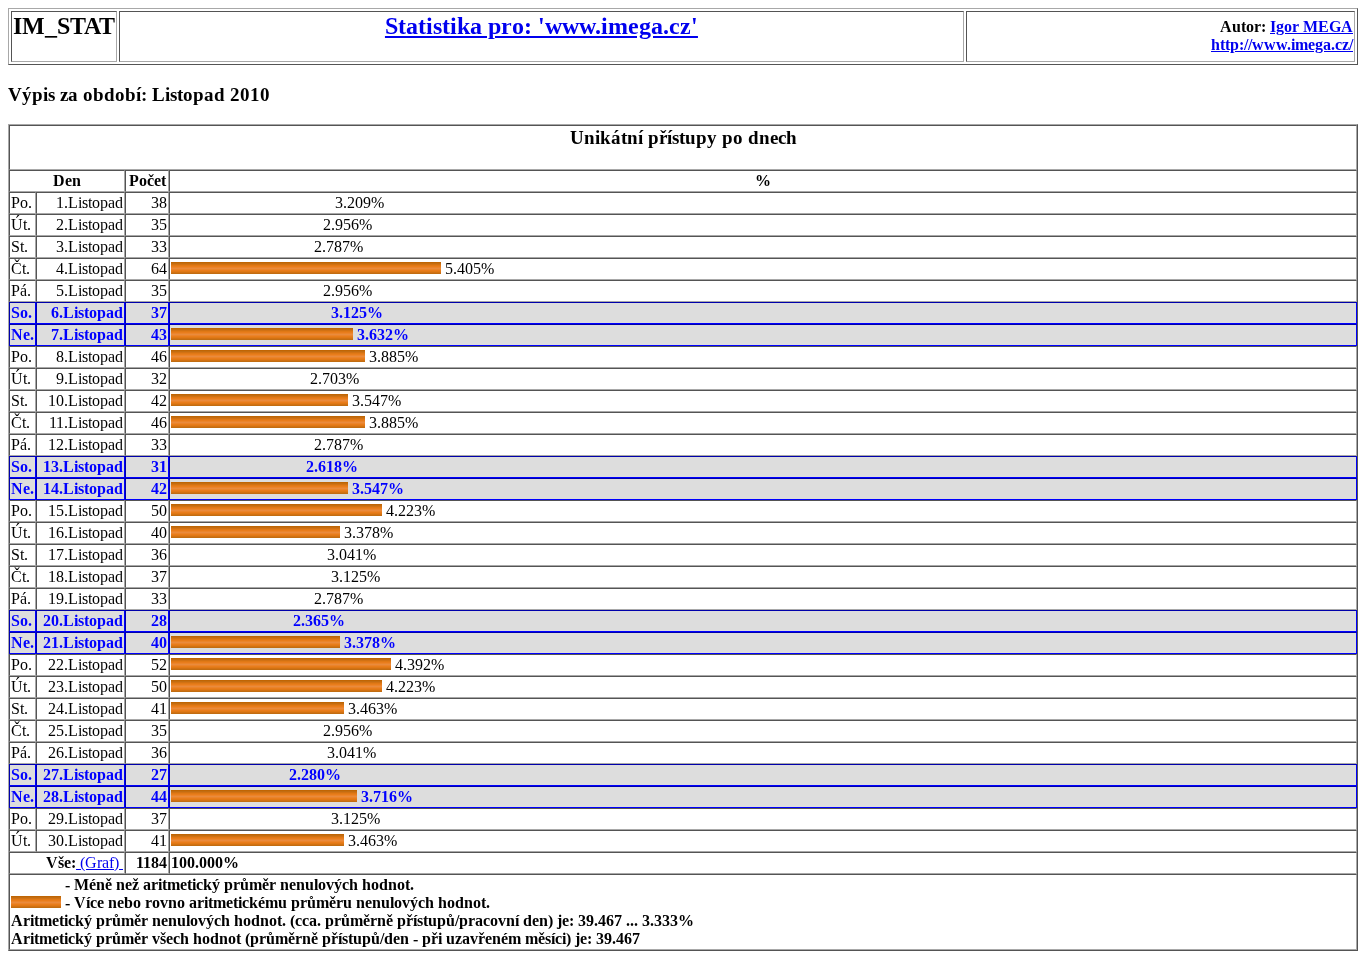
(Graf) (99, 862)
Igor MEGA (1311, 26)
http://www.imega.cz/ (1282, 44)
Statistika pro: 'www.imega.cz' (541, 26)
